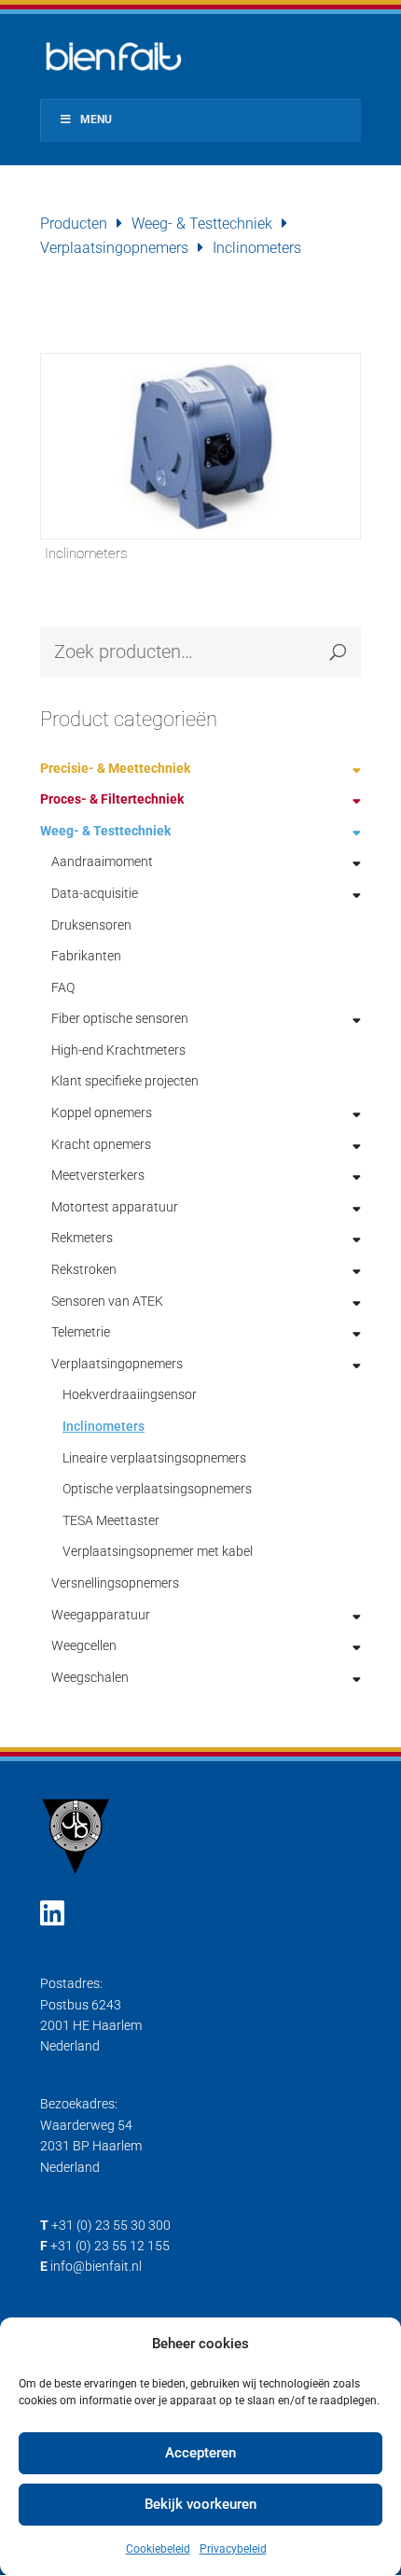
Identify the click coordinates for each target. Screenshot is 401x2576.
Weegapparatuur (101, 1615)
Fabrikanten (86, 956)
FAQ (63, 987)
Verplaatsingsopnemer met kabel (158, 1551)
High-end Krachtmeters (118, 1050)
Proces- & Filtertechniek (112, 799)
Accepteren (200, 2453)
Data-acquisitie (95, 893)
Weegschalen (90, 1677)
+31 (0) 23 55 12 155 (110, 2246)
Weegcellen (84, 1645)
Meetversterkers (98, 1175)
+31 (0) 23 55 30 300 (111, 2225)
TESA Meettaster (111, 1520)
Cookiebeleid (158, 2549)
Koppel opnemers (102, 1113)
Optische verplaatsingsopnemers (157, 1489)
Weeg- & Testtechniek (202, 224)
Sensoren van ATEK (107, 1301)
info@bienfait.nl (96, 2266)
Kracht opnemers (101, 1144)
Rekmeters (82, 1238)
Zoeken (338, 652)
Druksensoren (91, 925)
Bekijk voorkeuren (200, 2504)
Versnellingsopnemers (115, 1583)
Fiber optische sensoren (120, 1018)
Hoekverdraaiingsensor (130, 1394)
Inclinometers (104, 1426)
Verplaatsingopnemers (114, 248)
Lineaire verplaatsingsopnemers (154, 1458)
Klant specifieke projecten (125, 1081)
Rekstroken (84, 1269)
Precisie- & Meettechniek (115, 768)
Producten (74, 224)
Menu (96, 119)
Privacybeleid (233, 2549)
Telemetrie (81, 1332)
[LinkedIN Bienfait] (52, 1914)
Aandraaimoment (102, 861)
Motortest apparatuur (115, 1207)
